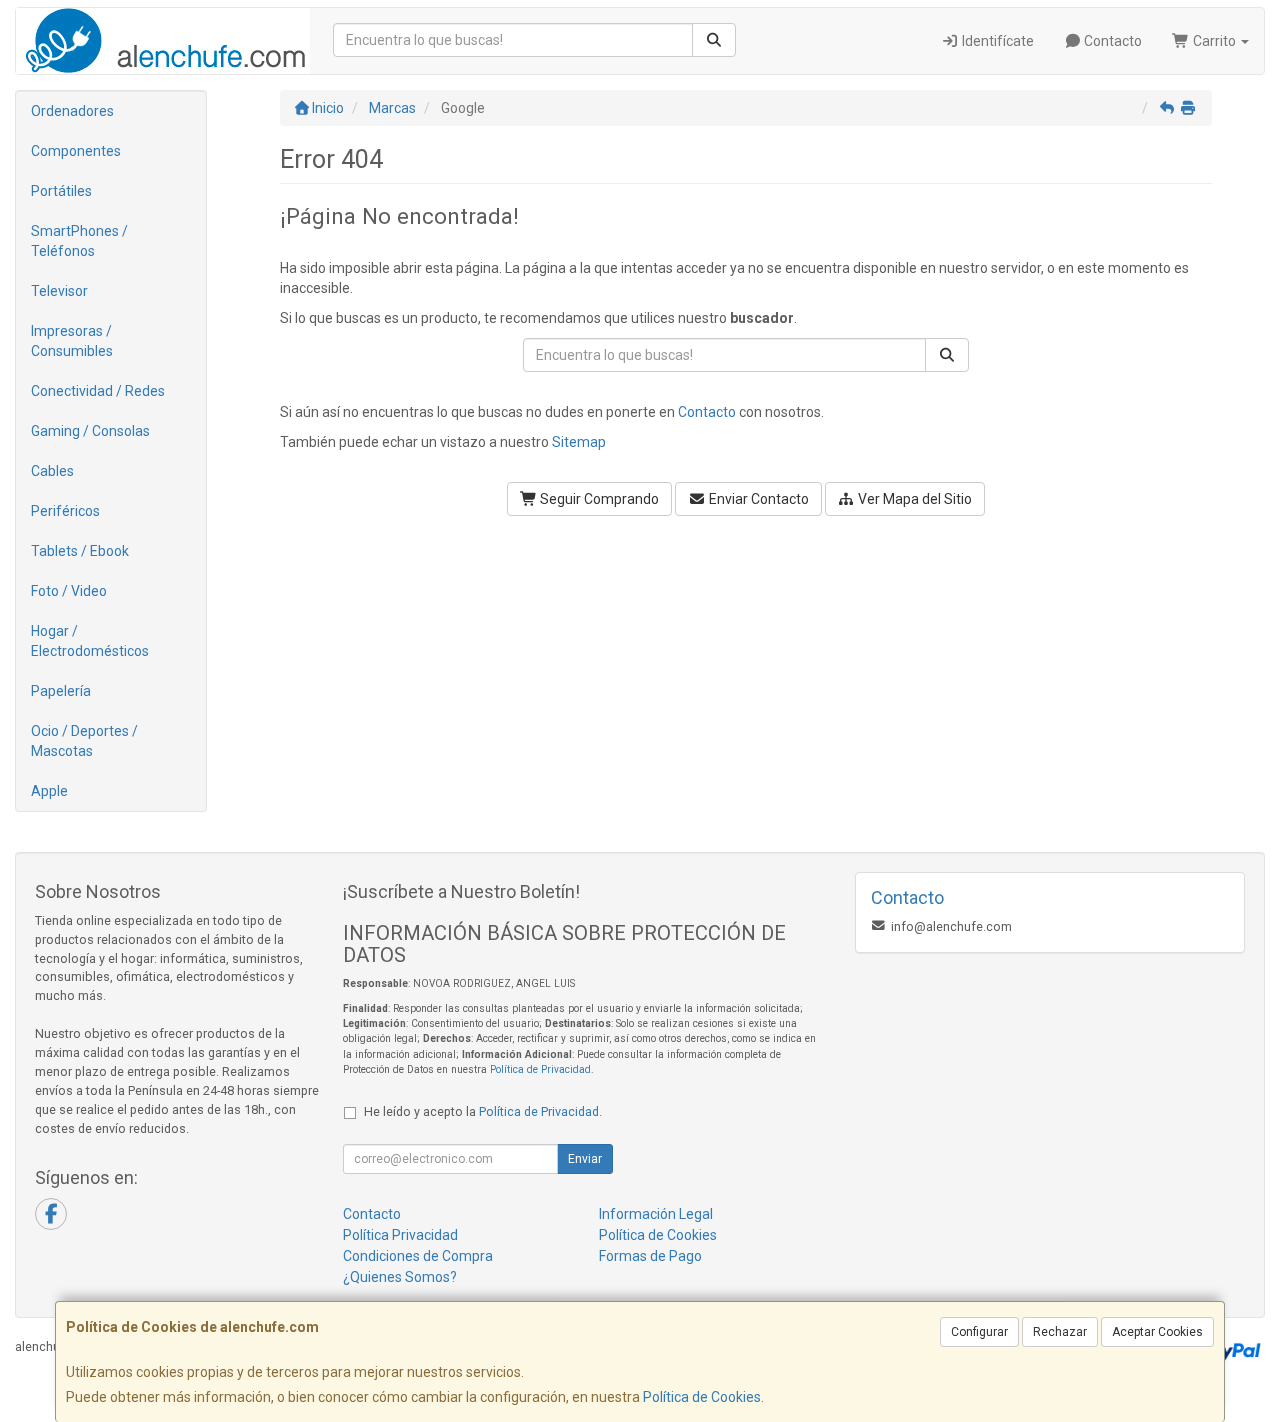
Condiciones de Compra (418, 1256)
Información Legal (656, 1214)
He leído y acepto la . (483, 1111)
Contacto (1111, 41)
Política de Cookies (702, 1397)
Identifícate (996, 41)
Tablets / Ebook (80, 551)
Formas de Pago (650, 1256)
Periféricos (65, 511)
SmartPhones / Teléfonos (79, 241)
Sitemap (579, 442)
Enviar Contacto (757, 499)
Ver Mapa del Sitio (913, 499)
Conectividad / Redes (98, 391)
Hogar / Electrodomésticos (90, 641)
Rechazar (1060, 1332)
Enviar (585, 1159)
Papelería (61, 691)
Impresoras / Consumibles (72, 341)
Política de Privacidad (540, 1069)
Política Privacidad (400, 1235)
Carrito (1214, 41)
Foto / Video (69, 591)
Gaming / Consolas (90, 431)
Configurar (979, 1332)
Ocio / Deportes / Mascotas (84, 741)
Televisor (59, 291)
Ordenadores (72, 111)
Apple (49, 791)
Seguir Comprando (598, 499)
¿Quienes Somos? (400, 1277)
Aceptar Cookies (1157, 1332)
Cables (52, 471)
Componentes (76, 151)
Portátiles (61, 191)
